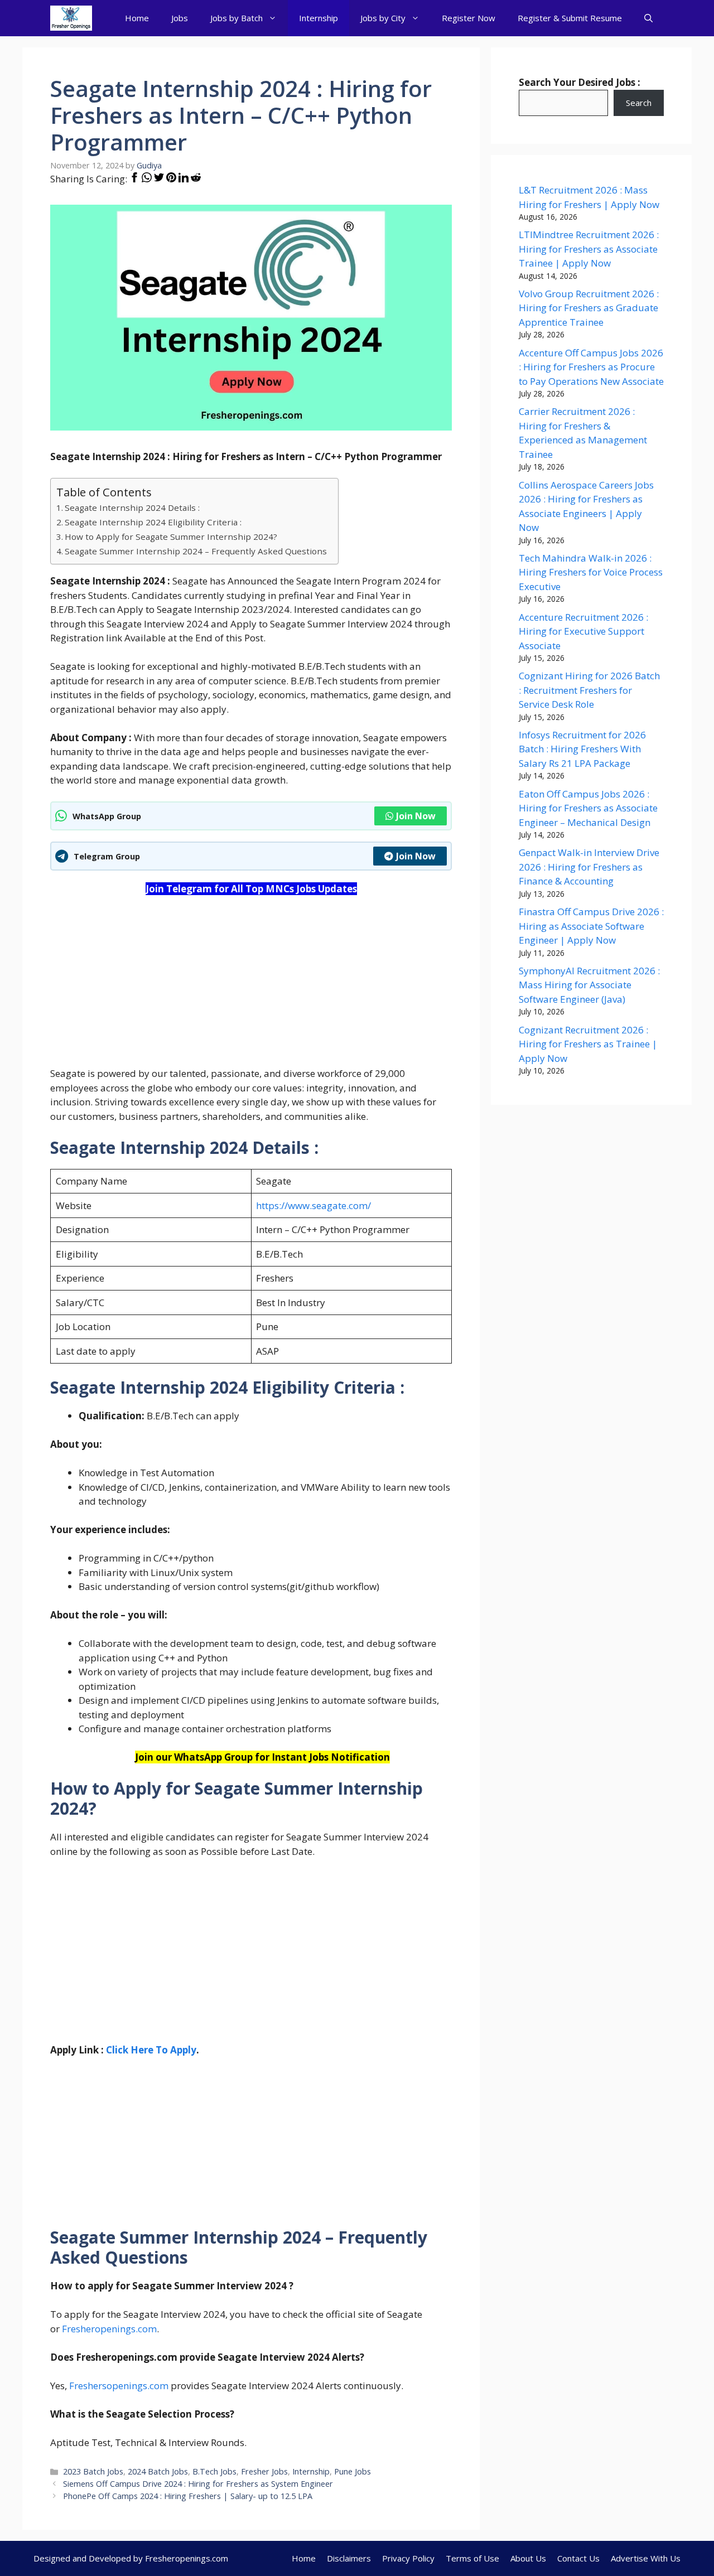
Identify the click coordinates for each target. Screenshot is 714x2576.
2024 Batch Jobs (158, 2471)
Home (137, 18)
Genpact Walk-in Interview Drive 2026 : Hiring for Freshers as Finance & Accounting (589, 867)
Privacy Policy (408, 2558)
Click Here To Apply (151, 2050)
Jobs (180, 18)
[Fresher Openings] (71, 18)
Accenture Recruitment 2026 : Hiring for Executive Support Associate (583, 631)
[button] (648, 18)
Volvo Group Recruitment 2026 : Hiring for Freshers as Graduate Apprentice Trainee (589, 308)
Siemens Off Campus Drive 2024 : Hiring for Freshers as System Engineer (198, 2484)
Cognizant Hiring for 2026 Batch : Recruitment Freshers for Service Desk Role (589, 690)
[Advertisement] (251, 988)
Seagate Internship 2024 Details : (132, 508)
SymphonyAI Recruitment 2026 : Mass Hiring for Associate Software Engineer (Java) (589, 985)
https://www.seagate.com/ (313, 1205)
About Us (528, 2558)
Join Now (416, 816)
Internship (319, 18)
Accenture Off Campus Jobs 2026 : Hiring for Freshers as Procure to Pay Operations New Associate (591, 367)
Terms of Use (472, 2558)
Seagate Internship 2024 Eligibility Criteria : (153, 522)
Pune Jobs (353, 2471)
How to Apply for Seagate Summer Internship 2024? (171, 537)
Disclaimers (349, 2558)
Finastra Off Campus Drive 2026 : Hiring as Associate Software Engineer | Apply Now (591, 926)
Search (639, 103)
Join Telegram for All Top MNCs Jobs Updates (251, 889)
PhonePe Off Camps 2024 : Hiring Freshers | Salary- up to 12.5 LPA (188, 2496)
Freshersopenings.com (119, 2386)
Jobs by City (383, 18)
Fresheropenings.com (109, 2329)
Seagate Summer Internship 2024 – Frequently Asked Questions (196, 551)
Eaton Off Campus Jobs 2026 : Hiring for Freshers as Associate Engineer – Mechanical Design (588, 808)
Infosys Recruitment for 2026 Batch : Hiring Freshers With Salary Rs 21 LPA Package (582, 749)
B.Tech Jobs (214, 2471)
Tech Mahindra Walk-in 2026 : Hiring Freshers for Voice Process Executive (591, 572)
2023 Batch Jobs (93, 2471)
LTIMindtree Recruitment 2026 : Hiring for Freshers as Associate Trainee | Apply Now (589, 249)
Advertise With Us (646, 2558)
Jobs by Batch (237, 18)
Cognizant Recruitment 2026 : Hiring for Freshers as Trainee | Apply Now (588, 1044)
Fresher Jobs (264, 2471)
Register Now (469, 18)
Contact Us (578, 2558)
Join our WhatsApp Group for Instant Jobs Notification (262, 1757)
